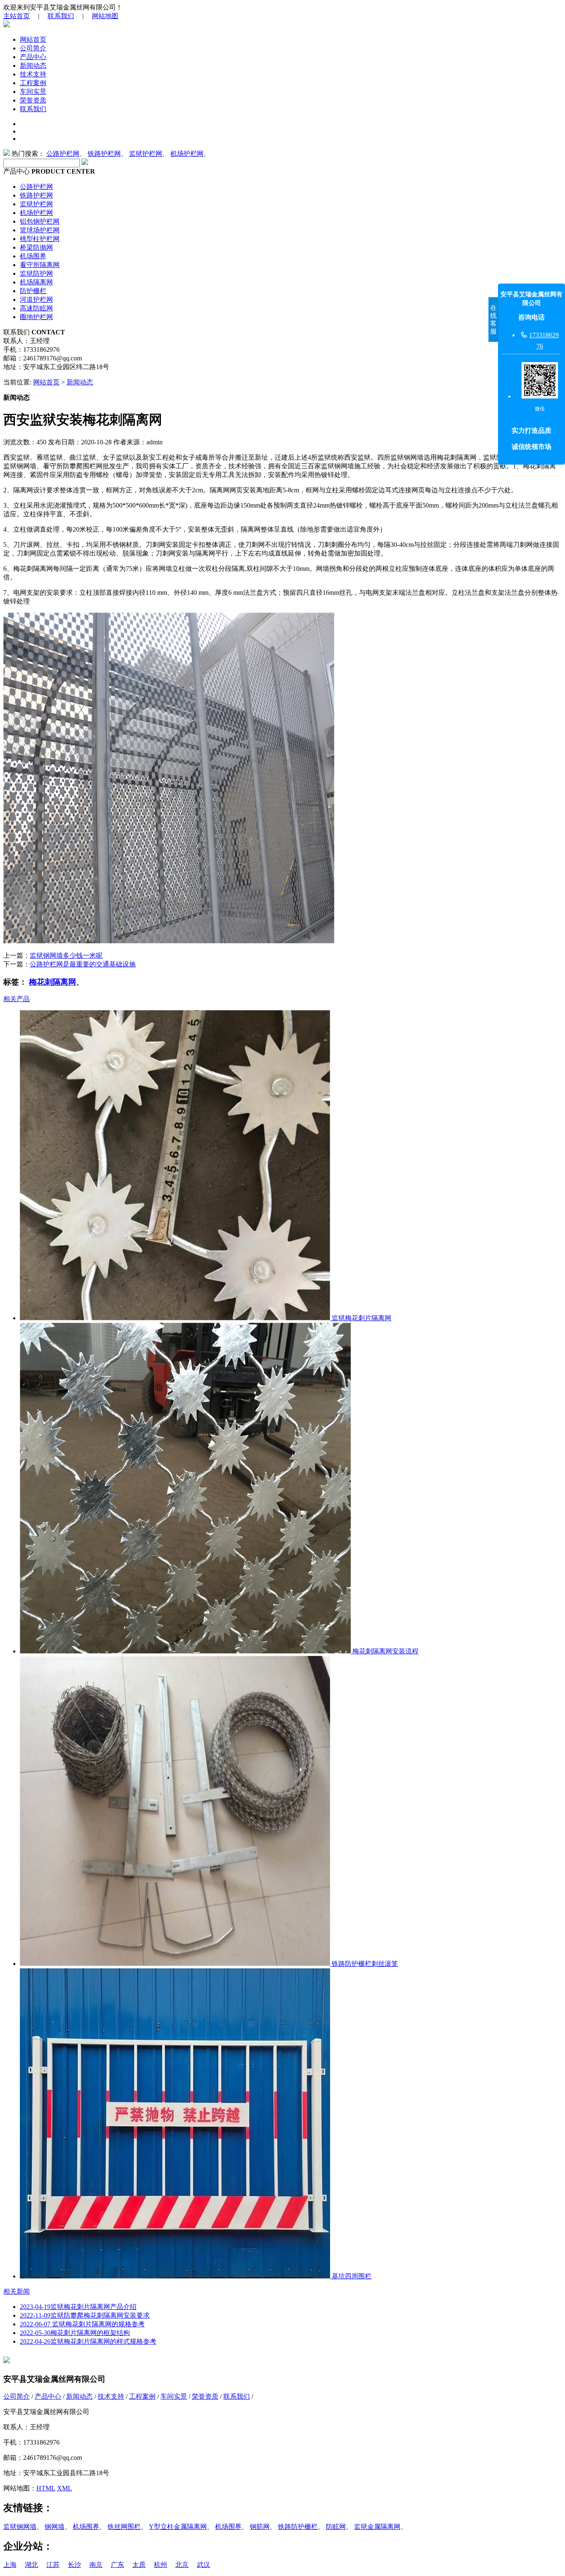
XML (65, 2488)
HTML (46, 2488)
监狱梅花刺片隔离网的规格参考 (82, 2324)
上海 (10, 2565)
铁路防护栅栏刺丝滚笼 (364, 1964)
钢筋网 (260, 2527)
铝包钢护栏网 (40, 221)
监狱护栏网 (146, 154)
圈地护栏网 (36, 317)
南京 (96, 2565)
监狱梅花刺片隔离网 (361, 1318)
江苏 (53, 2565)
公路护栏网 (63, 154)
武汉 (203, 2565)
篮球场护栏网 (40, 230)
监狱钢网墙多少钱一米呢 (66, 955)
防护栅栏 (33, 291)
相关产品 (17, 999)
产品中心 (33, 57)
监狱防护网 (36, 273)
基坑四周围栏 (351, 2276)
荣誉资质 (33, 100)
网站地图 (105, 16)
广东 (117, 2565)
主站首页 (17, 16)
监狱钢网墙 (20, 2527)
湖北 (31, 2565)
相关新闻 (17, 2291)
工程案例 (33, 83)
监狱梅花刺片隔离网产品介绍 (78, 2307)
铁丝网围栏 (124, 2527)
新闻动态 (33, 66)
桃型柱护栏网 (40, 239)
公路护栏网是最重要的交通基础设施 (83, 964)
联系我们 (61, 16)
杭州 (160, 2565)
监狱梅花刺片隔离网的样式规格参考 (88, 2341)
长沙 (74, 2565)
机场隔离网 (36, 282)
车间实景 (33, 92)
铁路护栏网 (104, 154)
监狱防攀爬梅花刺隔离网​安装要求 (85, 2315)
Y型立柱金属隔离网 (178, 2527)
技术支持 (33, 74)
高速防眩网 (36, 308)
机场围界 (33, 256)
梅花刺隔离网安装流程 (385, 1651)
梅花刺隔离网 (53, 982)
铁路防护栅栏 (298, 2527)
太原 (139, 2565)
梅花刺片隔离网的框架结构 (75, 2333)
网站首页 (33, 39)
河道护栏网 (36, 299)
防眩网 (336, 2527)
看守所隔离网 (40, 265)
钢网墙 (55, 2527)
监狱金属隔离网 (377, 2527)
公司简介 (33, 48)
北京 (182, 2565)
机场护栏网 (187, 154)
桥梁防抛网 (36, 247)
